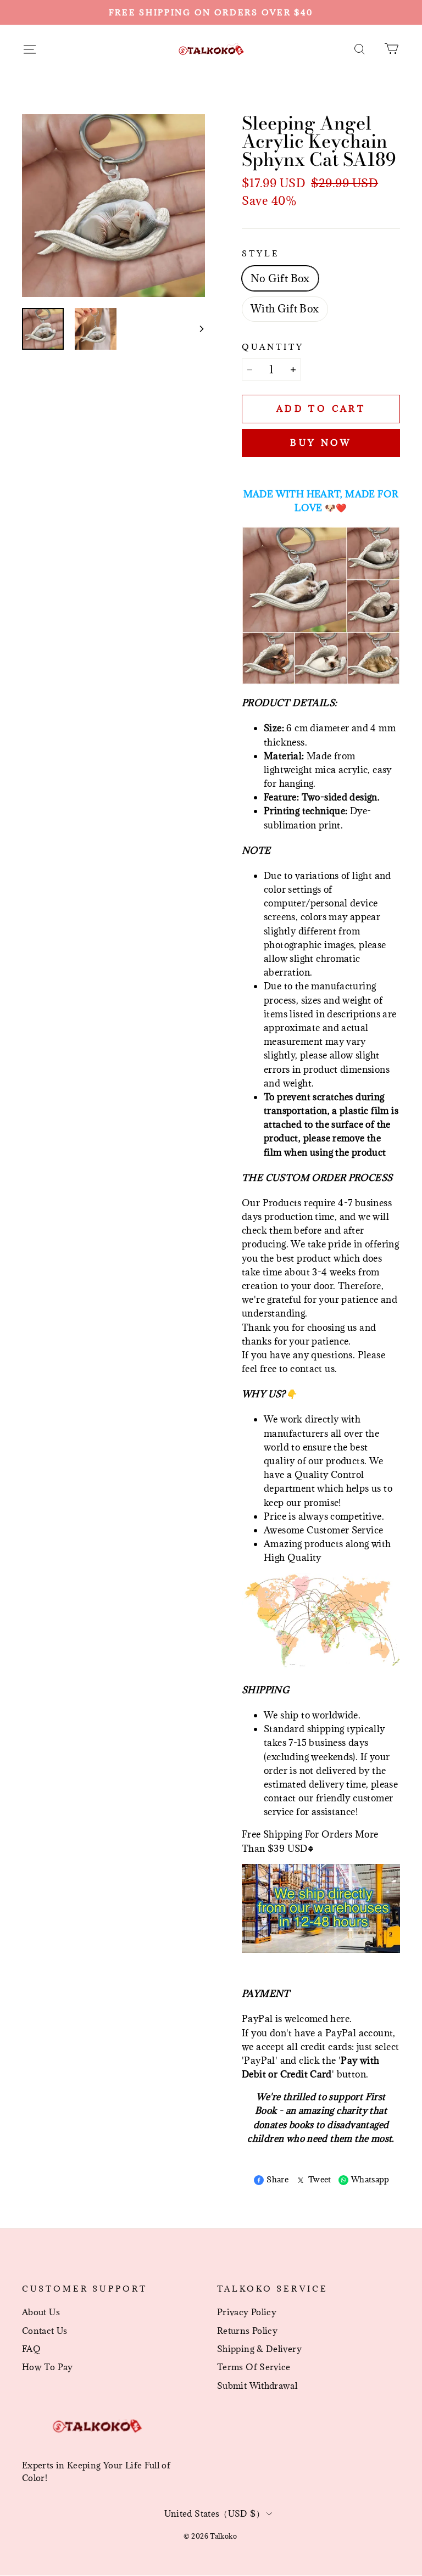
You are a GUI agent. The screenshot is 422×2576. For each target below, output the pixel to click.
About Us (41, 2312)
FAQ (31, 2349)
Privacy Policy (247, 2312)
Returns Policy (247, 2331)
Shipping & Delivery (259, 2349)
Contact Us (45, 2331)
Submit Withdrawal (257, 2385)
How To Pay (48, 2367)
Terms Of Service (254, 2367)
